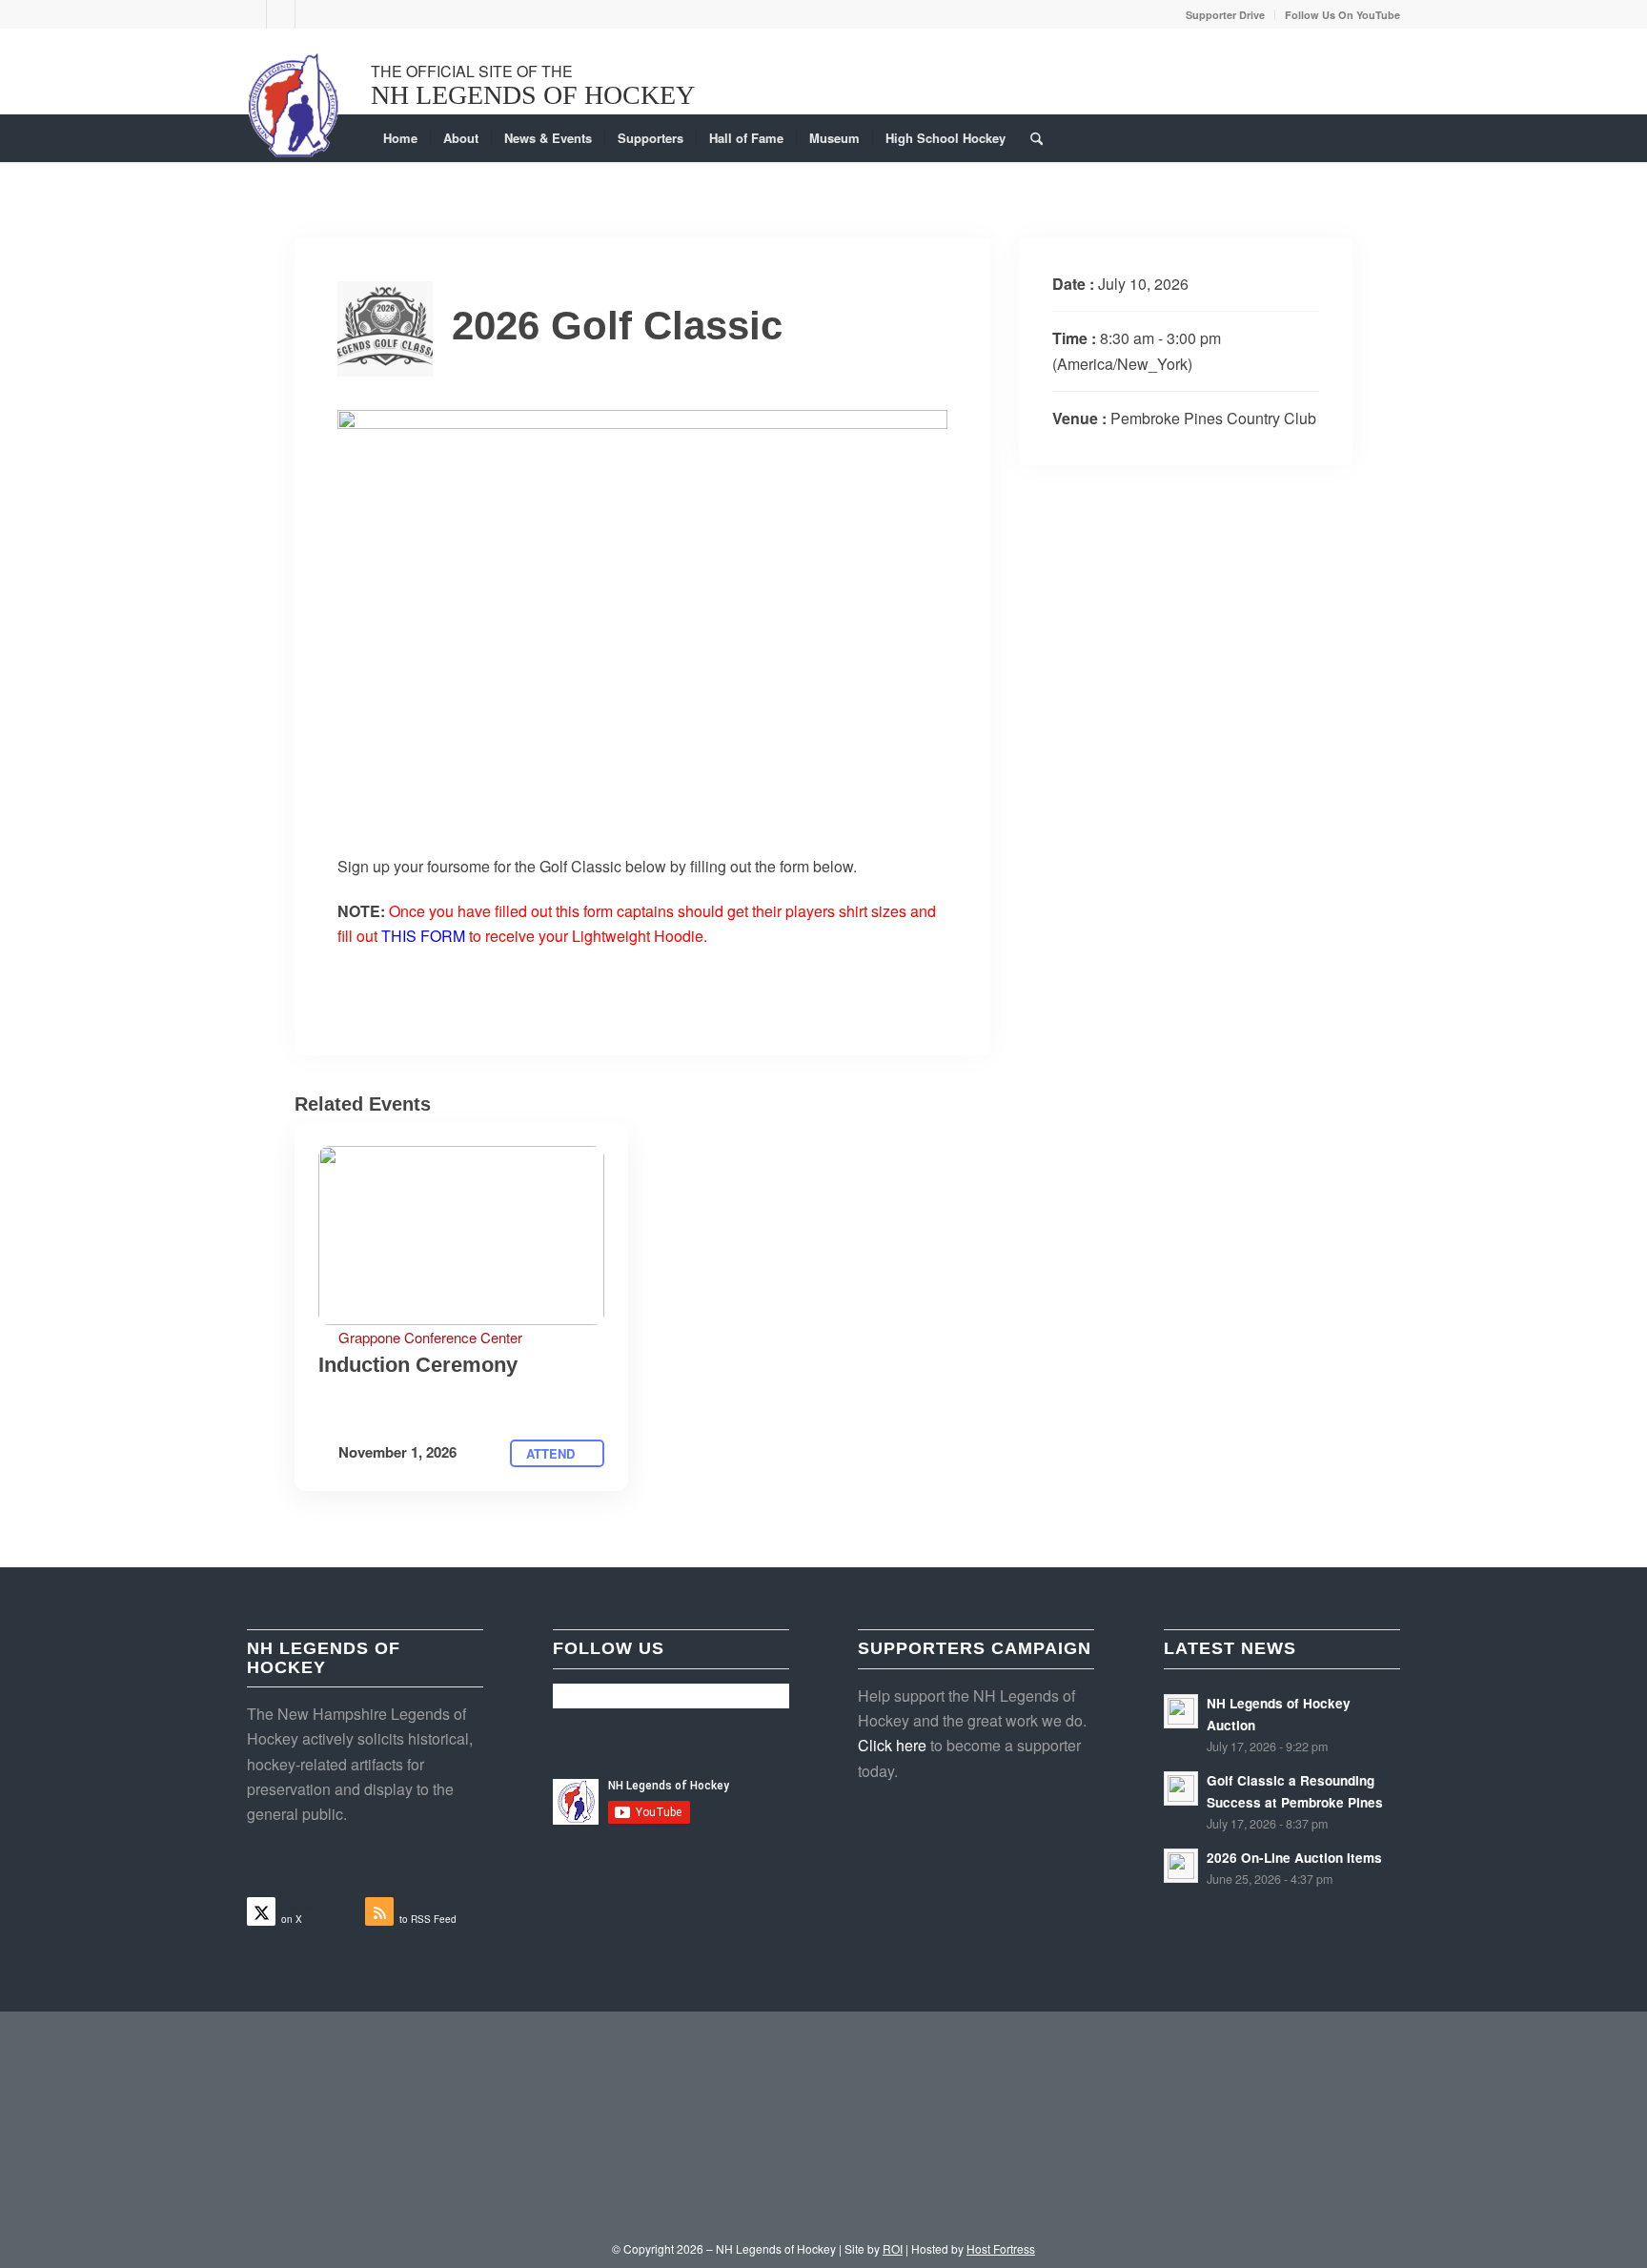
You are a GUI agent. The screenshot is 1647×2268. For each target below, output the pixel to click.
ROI (893, 2248)
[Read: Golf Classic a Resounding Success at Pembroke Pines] (1181, 1788)
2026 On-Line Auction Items (1294, 1858)
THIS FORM (423, 936)
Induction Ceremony (418, 1365)
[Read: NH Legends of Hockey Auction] (1181, 1711)
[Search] (1030, 138)
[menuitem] (1226, 15)
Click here (892, 1745)
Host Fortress (1001, 2248)
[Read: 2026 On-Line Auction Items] (1181, 1866)
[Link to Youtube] (310, 14)
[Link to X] (252, 14)
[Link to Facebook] (281, 14)
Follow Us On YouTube (1342, 15)
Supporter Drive (1225, 15)
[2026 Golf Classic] (461, 1236)
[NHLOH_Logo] (294, 105)
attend (552, 1453)
